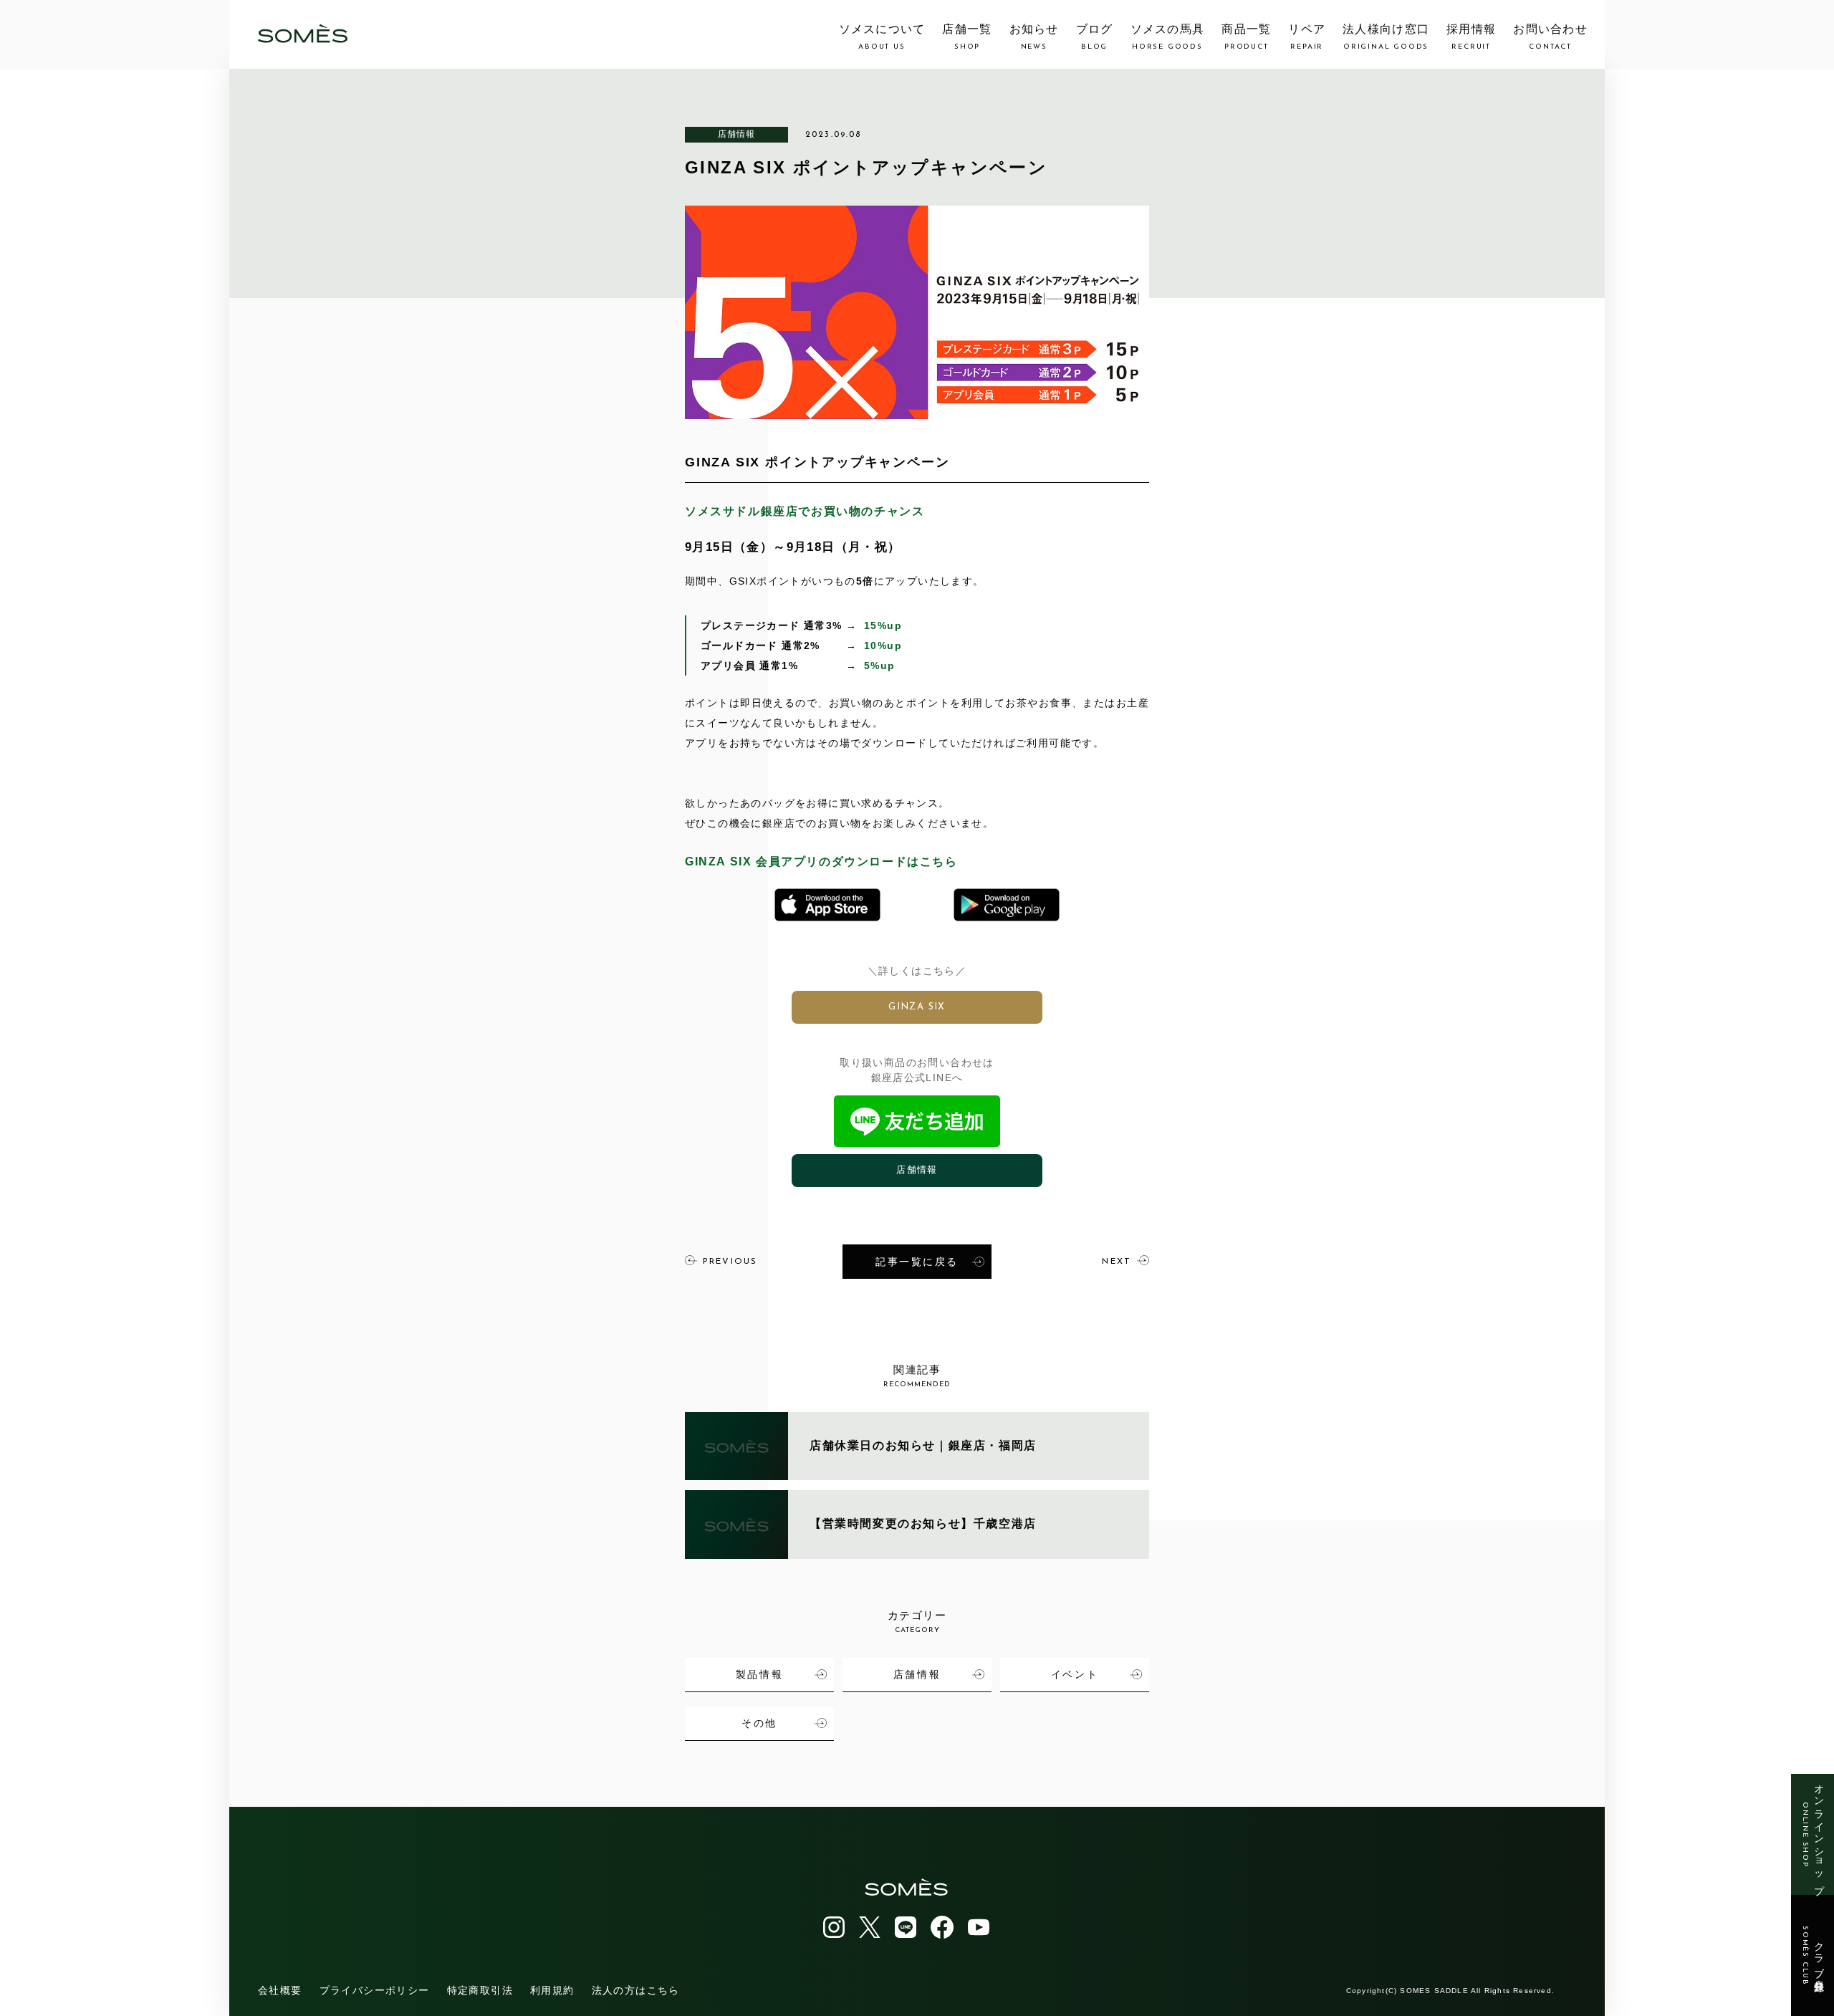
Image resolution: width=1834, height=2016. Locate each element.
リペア (1307, 37)
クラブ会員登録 (1813, 1956)
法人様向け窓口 (1386, 37)
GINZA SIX (917, 1007)
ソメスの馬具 (1168, 37)
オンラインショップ (1813, 1834)
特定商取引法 (480, 1990)
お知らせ (1034, 37)
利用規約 (552, 1990)
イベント (1075, 1674)
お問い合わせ (1550, 37)
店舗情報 (737, 134)
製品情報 (759, 1674)
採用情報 (1471, 37)
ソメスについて (882, 37)
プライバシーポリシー (375, 1990)
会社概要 (280, 1990)
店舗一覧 (967, 37)
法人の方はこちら (636, 1990)
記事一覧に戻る (917, 1262)
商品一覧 (1246, 37)
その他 (759, 1723)
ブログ (1095, 37)
